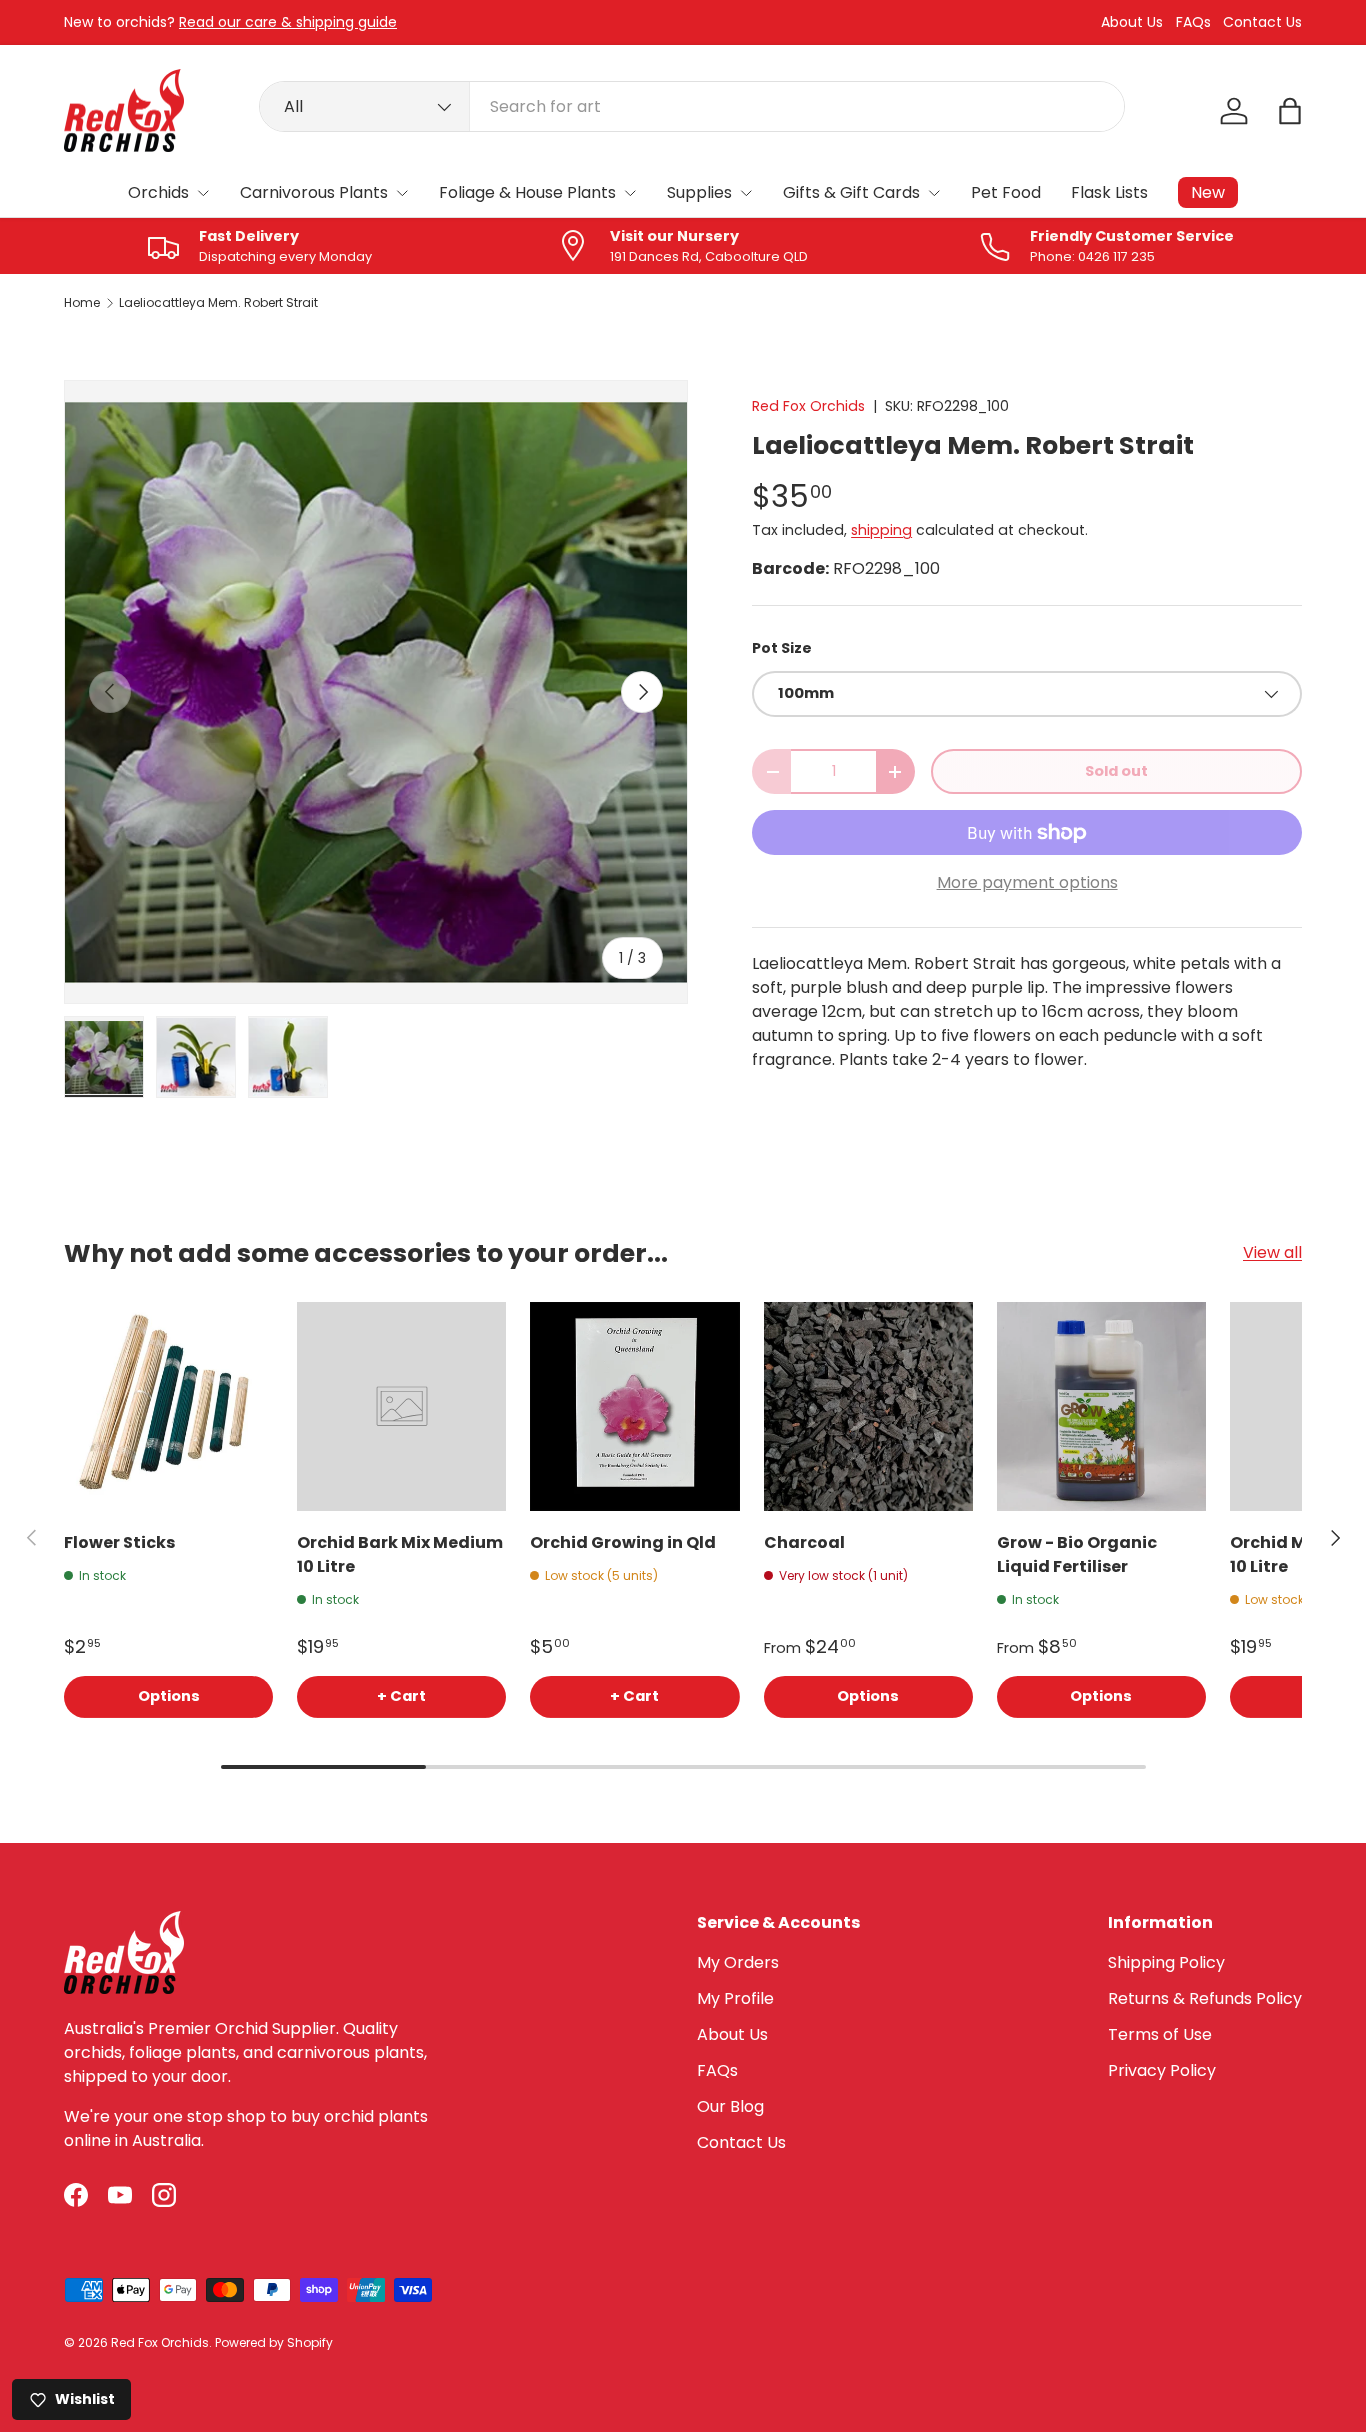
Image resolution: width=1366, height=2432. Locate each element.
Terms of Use (1160, 2034)
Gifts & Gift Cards (851, 192)
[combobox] (692, 106)
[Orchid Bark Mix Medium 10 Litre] (401, 1406)
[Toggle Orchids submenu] (203, 193)
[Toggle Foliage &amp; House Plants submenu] (630, 193)
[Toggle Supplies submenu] (746, 193)
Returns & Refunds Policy (1205, 1998)
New (1208, 192)
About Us (1132, 22)
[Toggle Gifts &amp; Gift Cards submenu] (934, 193)
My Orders (738, 1962)
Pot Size (782, 648)
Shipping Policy (1166, 1962)
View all (1272, 1252)
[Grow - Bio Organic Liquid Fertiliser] (1101, 1406)
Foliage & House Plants (527, 192)
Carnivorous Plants (314, 192)
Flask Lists (1109, 192)
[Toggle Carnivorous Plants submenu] (402, 193)
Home (82, 303)
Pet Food (1006, 192)
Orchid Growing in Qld (623, 1542)
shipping (881, 530)
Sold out (1116, 771)
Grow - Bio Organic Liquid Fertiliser (1077, 1554)
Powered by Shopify (274, 2342)
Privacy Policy (1162, 2070)
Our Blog (730, 2106)
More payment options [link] (1027, 882)
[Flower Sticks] (168, 1406)
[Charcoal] (868, 1406)
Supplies (699, 192)
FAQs (1193, 22)
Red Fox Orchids (808, 406)
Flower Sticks (119, 1542)
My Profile (735, 1998)
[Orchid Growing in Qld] (634, 1406)
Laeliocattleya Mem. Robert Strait (218, 303)
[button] (1290, 111)
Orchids (158, 192)
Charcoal (804, 1542)
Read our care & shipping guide (288, 22)
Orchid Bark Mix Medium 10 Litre (400, 1554)
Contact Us (1262, 22)
